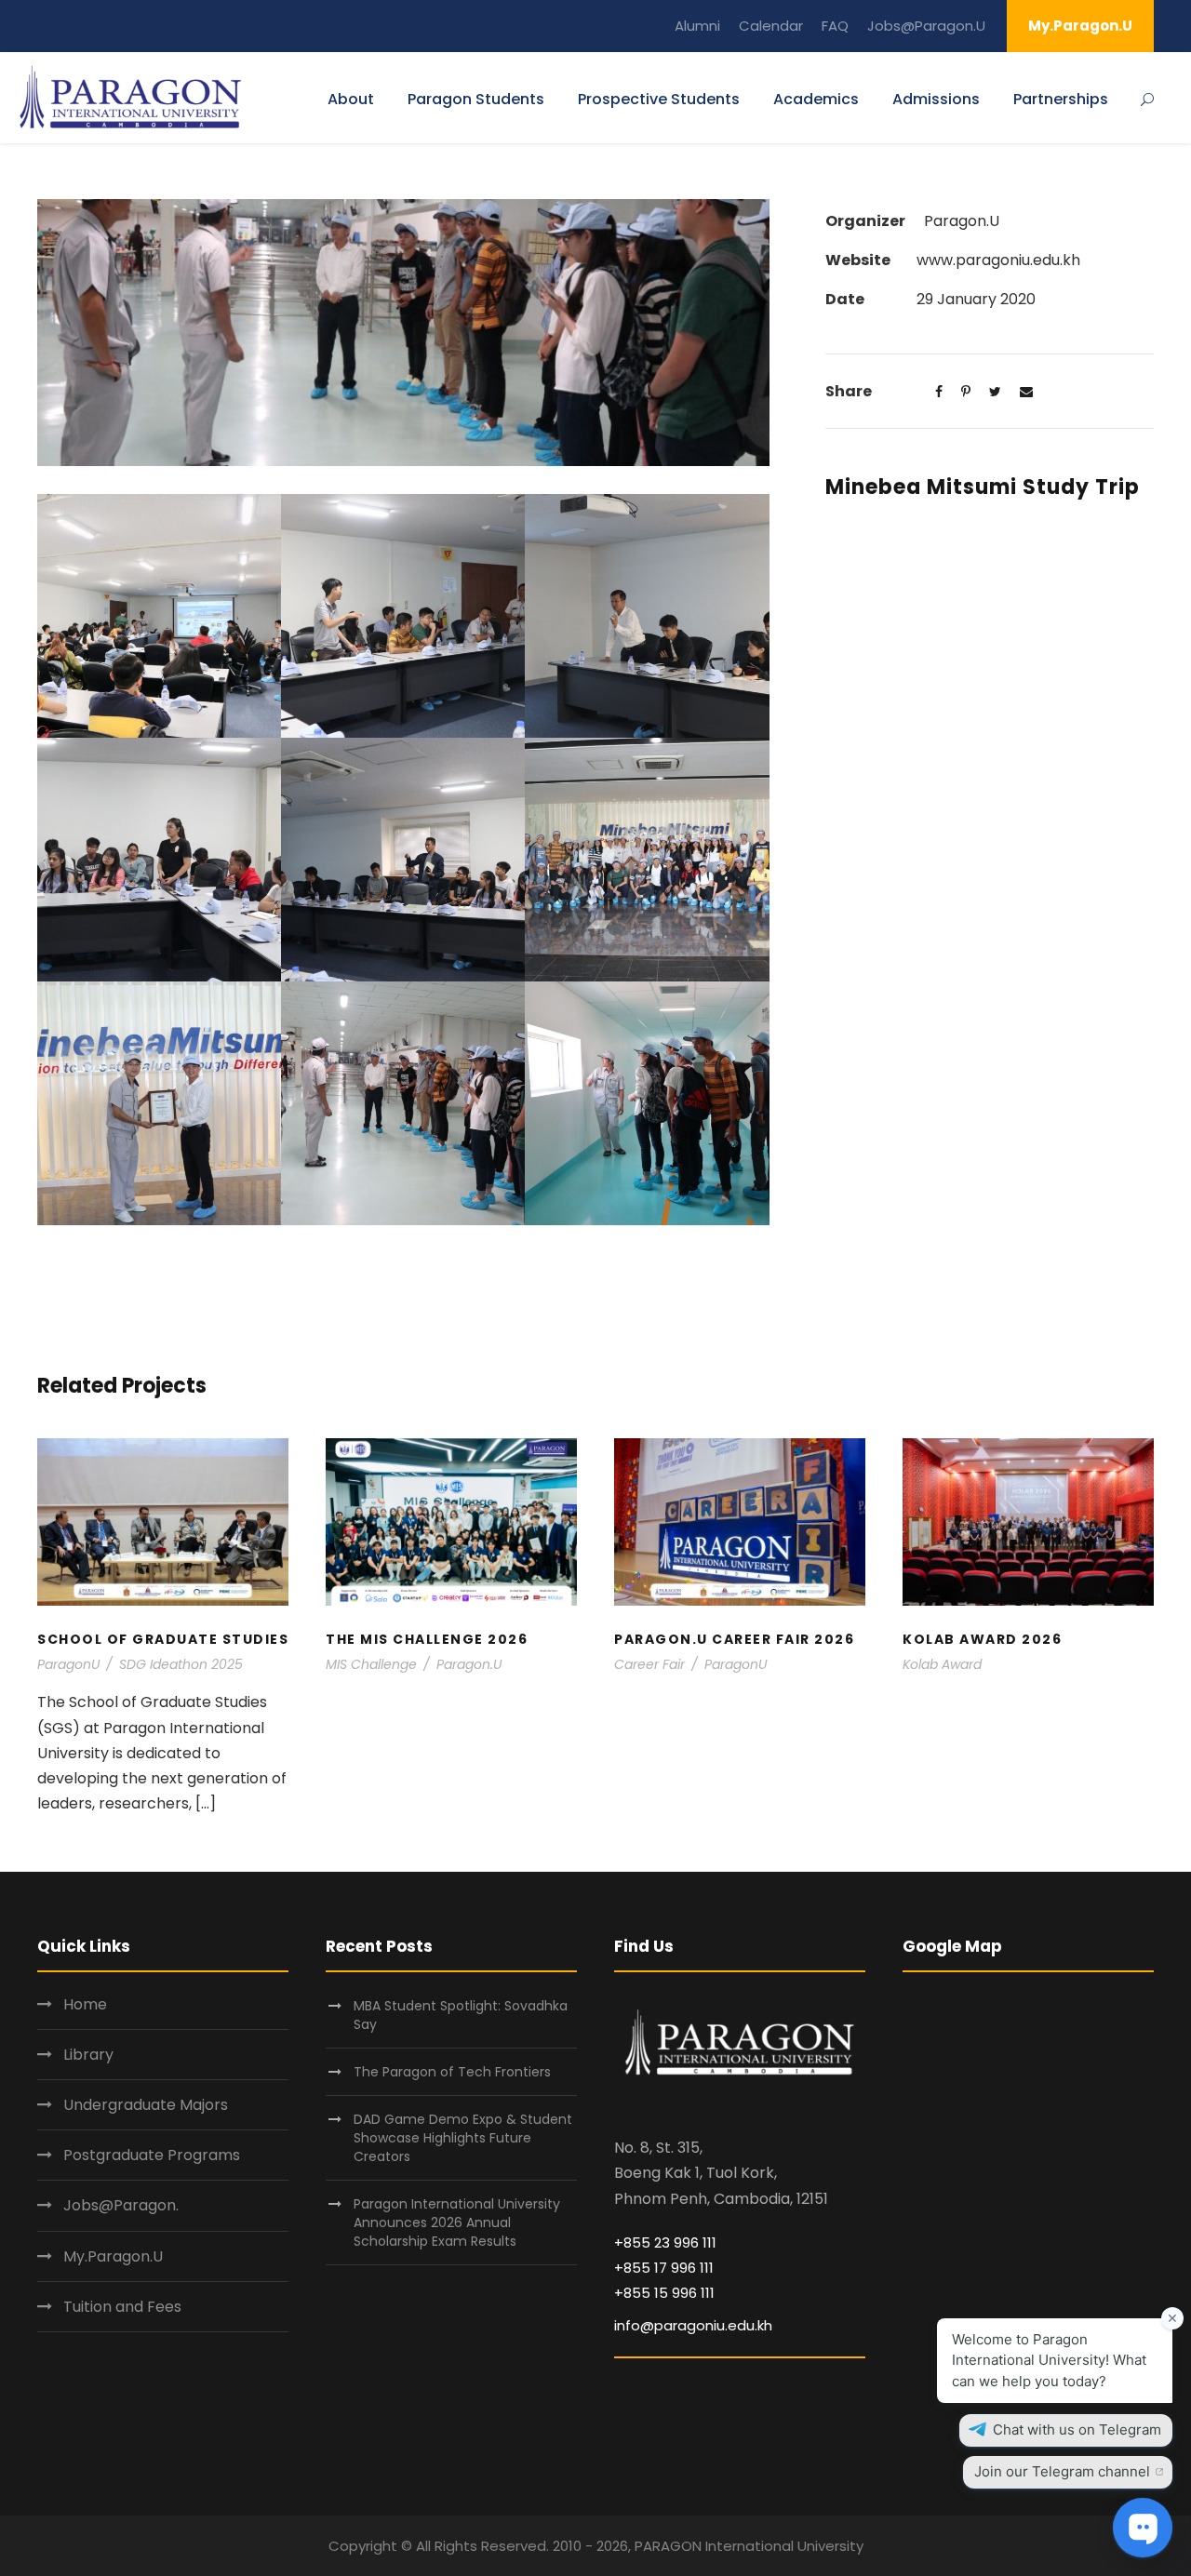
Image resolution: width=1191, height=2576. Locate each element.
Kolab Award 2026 (1029, 1547)
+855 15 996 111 (664, 2293)
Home (85, 2004)
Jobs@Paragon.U (926, 26)
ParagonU (68, 1664)
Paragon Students (476, 99)
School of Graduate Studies (163, 1547)
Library (88, 2055)
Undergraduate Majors (146, 2105)
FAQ (835, 26)
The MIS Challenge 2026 (451, 1547)
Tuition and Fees (122, 2307)
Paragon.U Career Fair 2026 (740, 1547)
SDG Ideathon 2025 (181, 1664)
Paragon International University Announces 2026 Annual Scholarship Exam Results (457, 2222)
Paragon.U (469, 1664)
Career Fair (649, 1664)
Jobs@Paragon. (121, 2205)
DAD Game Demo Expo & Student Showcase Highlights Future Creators (463, 2138)
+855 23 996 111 (665, 2242)
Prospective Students (659, 99)
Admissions (936, 99)
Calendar (771, 26)
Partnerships (1061, 99)
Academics (816, 99)
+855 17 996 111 (664, 2268)
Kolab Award (942, 1664)
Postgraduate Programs (152, 2155)
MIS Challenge (371, 1664)
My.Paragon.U (1080, 26)
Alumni (697, 26)
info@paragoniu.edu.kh (693, 2325)
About (351, 99)
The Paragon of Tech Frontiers (454, 2072)
